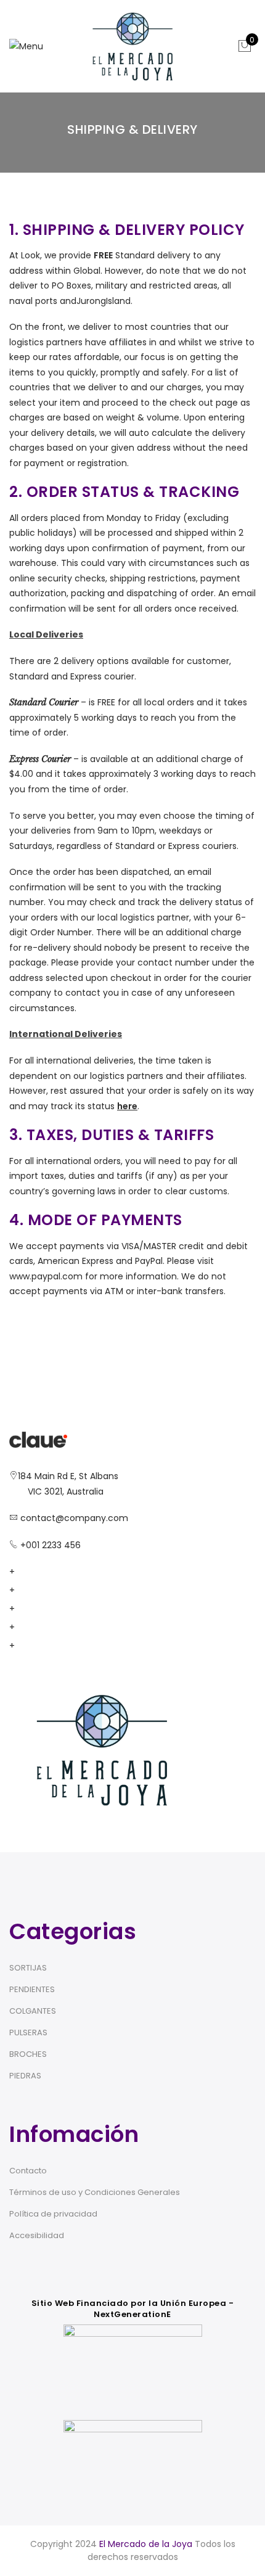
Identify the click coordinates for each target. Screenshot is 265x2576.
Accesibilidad (37, 2235)
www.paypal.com (46, 1276)
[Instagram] (28, 1627)
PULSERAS (28, 2032)
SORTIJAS (28, 1968)
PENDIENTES (32, 1989)
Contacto (28, 2171)
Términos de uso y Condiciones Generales (95, 2192)
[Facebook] (28, 1572)
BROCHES (28, 2054)
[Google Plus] (28, 1609)
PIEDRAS (25, 2076)
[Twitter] (28, 1590)
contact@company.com (74, 1518)
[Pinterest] (28, 1646)
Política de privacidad (53, 2214)
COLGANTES (33, 2011)
